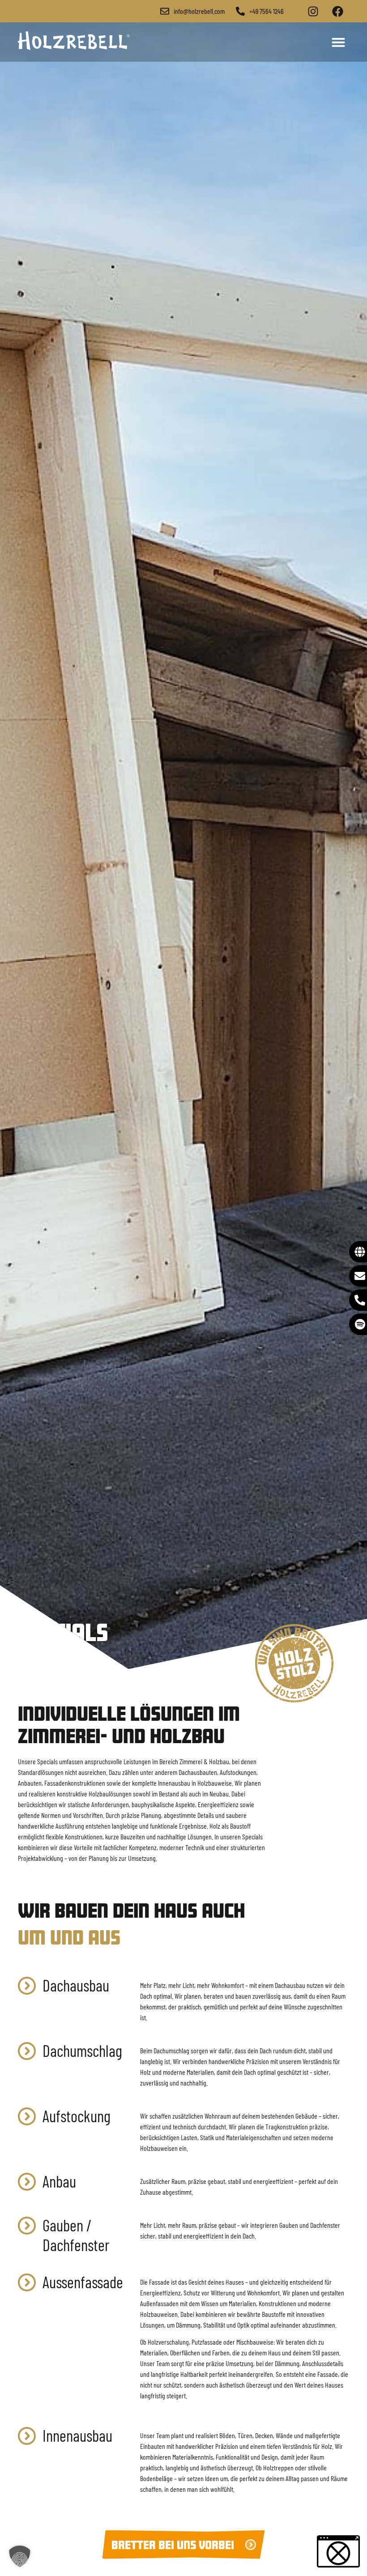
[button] (338, 42)
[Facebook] (337, 11)
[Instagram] (313, 11)
